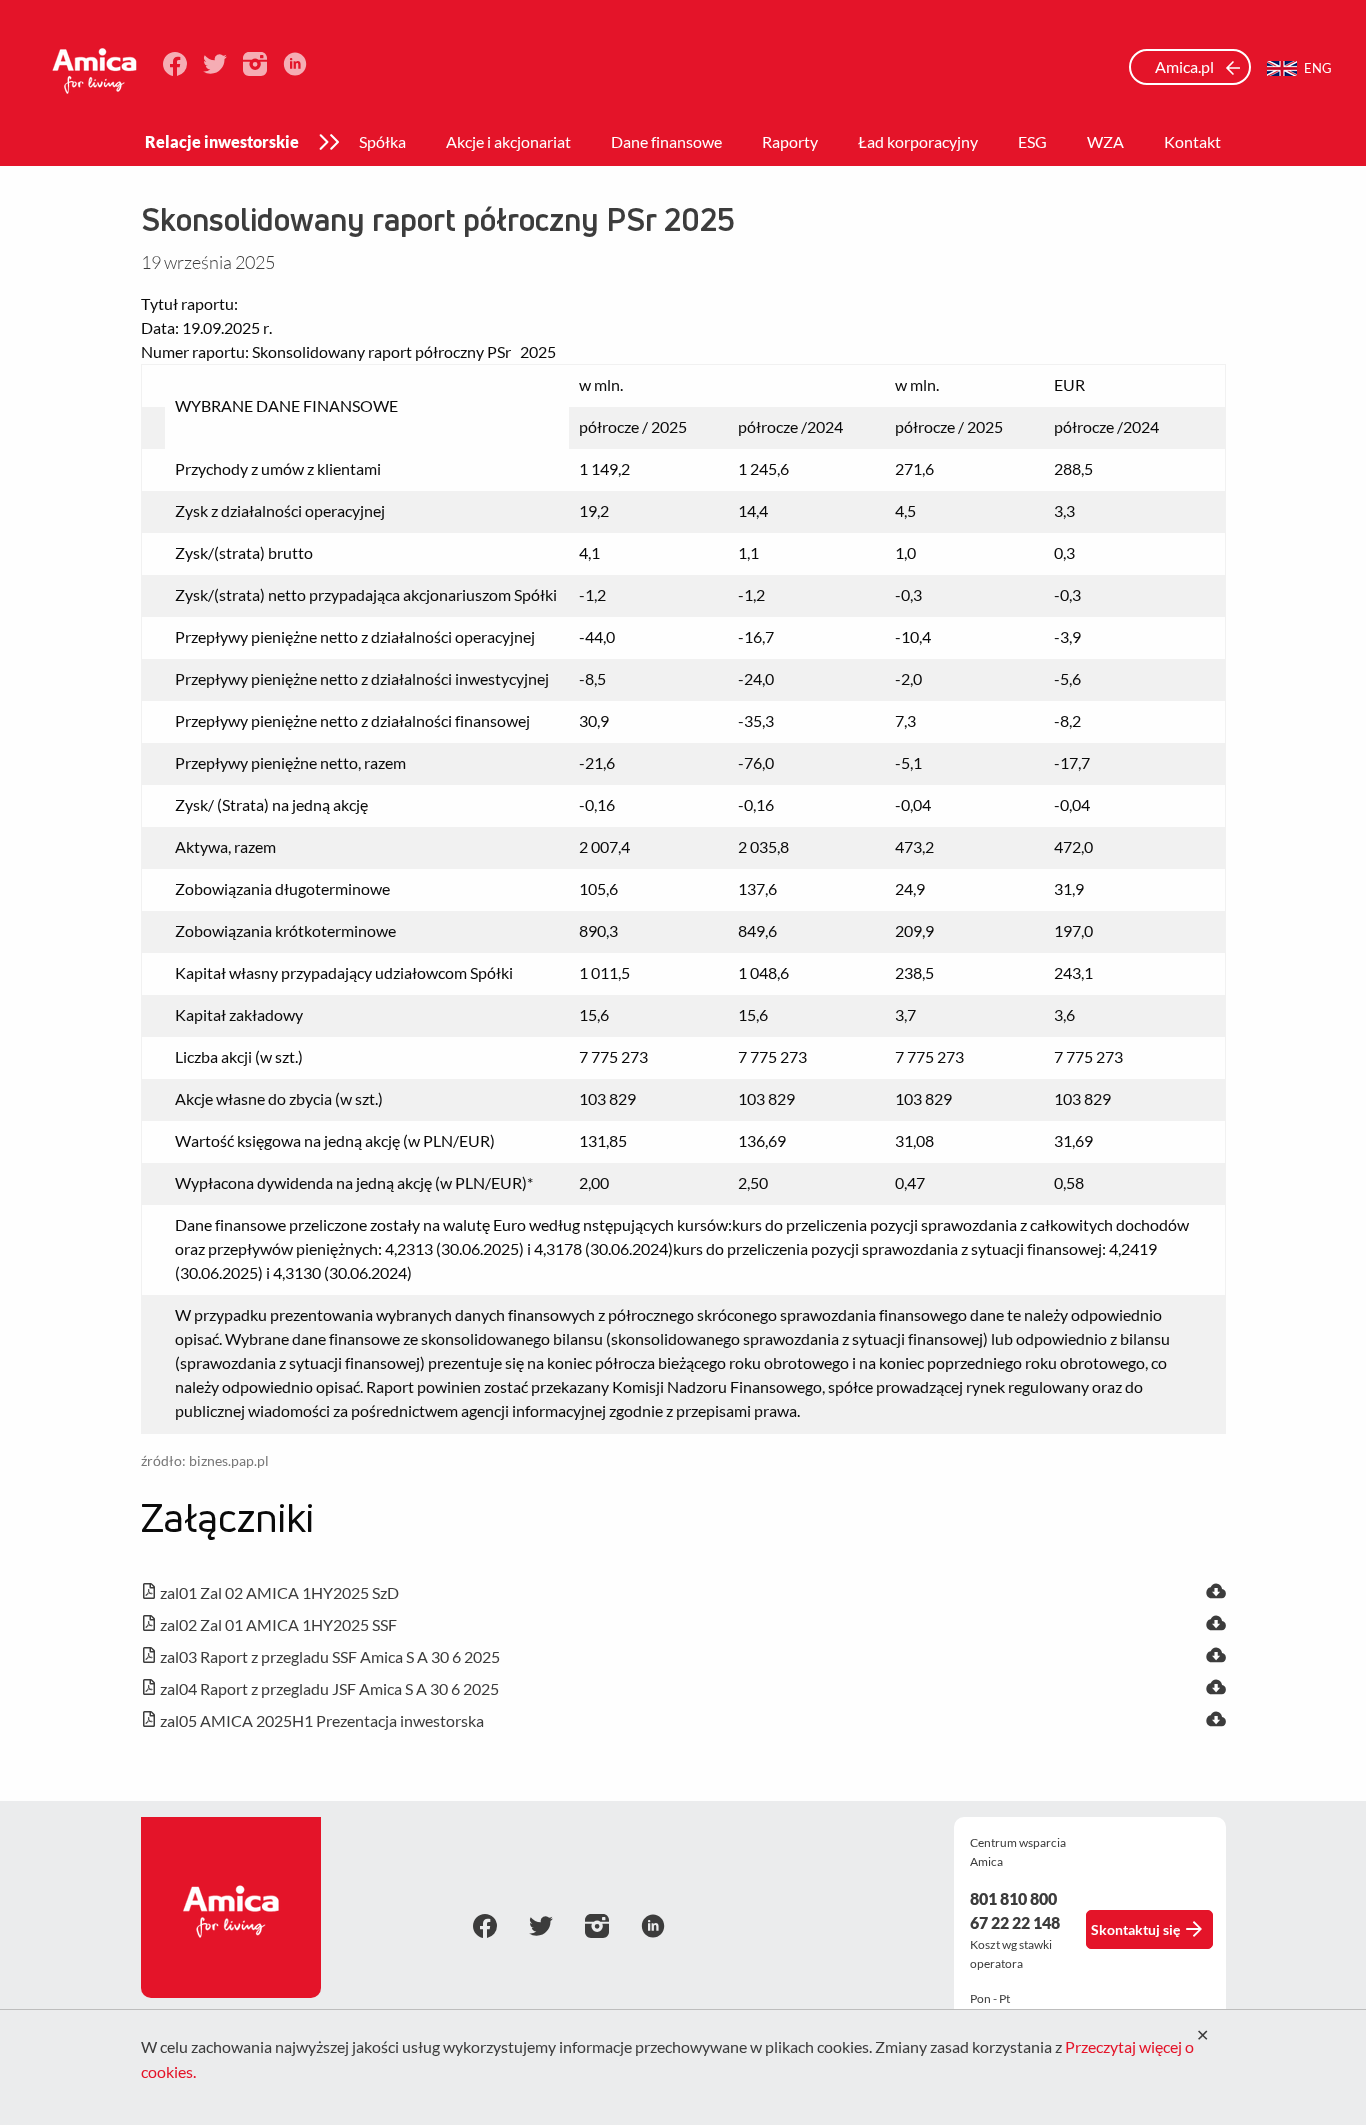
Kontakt (1192, 141)
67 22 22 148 (1015, 1922)
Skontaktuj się (1135, 1929)
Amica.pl (1186, 66)
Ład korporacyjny (918, 141)
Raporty (790, 141)
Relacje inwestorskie (222, 141)
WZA (1105, 141)
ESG (1032, 141)
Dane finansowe (666, 141)
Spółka (382, 141)
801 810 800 (1013, 1898)
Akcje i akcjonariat (508, 141)
